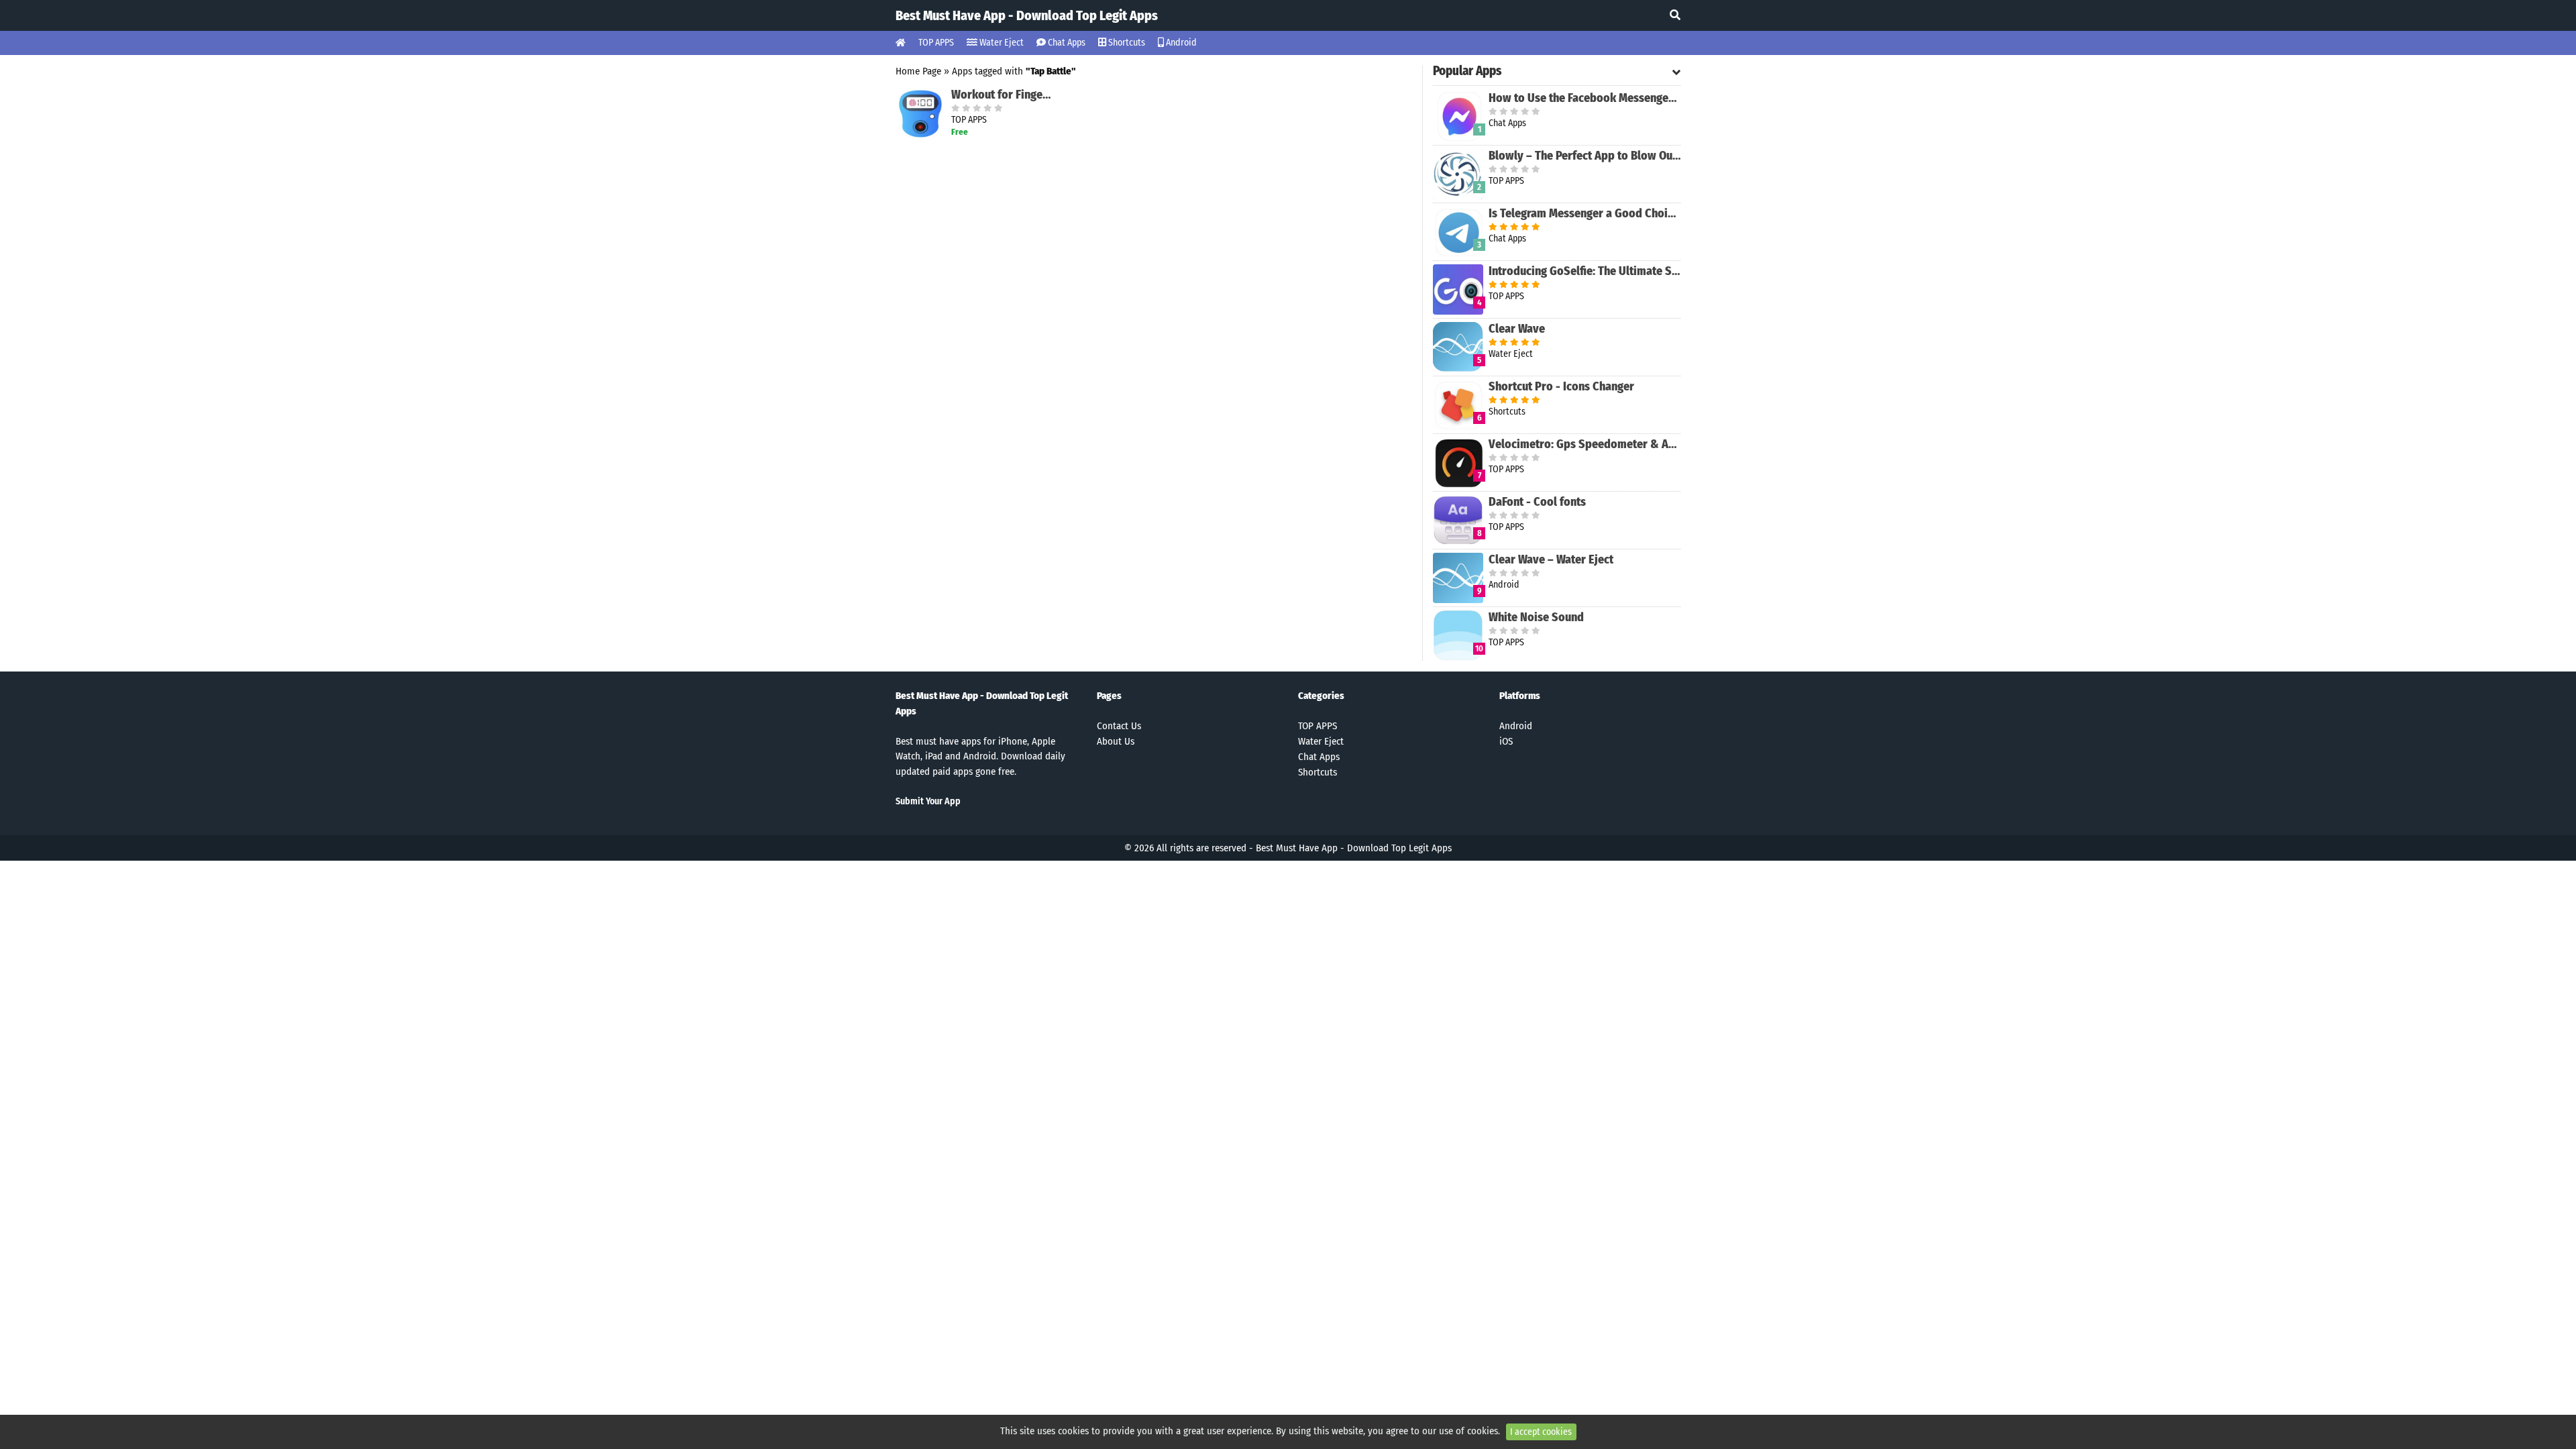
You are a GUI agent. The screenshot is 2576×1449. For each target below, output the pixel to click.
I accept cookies (1541, 1432)
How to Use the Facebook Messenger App (1585, 98)
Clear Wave (1517, 329)
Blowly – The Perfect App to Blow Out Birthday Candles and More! (1585, 156)
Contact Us (1119, 726)
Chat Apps (1066, 43)
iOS (1506, 741)
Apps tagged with (1014, 71)
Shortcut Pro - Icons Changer (1561, 386)
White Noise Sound (1536, 617)
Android (1180, 43)
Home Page (918, 71)
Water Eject (1001, 43)
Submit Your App (928, 801)
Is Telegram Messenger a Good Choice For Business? (1585, 213)
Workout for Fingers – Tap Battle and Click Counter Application (1003, 95)
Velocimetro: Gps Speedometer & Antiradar (1585, 444)
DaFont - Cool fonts (1537, 502)
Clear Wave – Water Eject (1551, 559)
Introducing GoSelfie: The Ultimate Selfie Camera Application (1585, 271)
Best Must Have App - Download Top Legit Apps (1027, 15)
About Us (1116, 741)
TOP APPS (936, 43)
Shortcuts (1126, 43)
